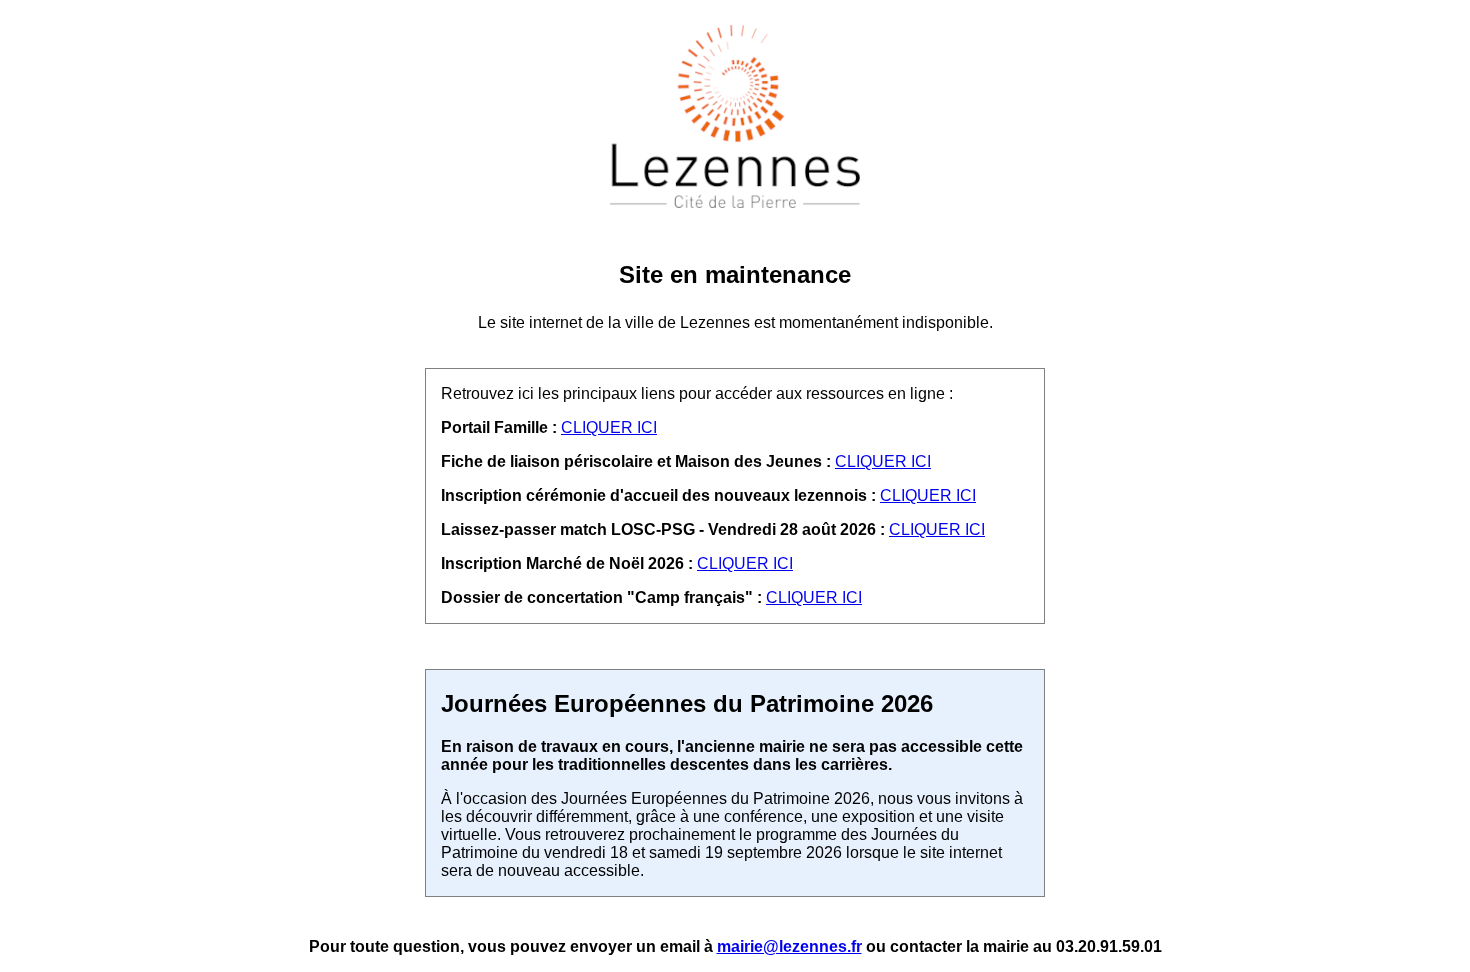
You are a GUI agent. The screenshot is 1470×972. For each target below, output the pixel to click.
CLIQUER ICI (609, 427)
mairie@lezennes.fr (789, 946)
